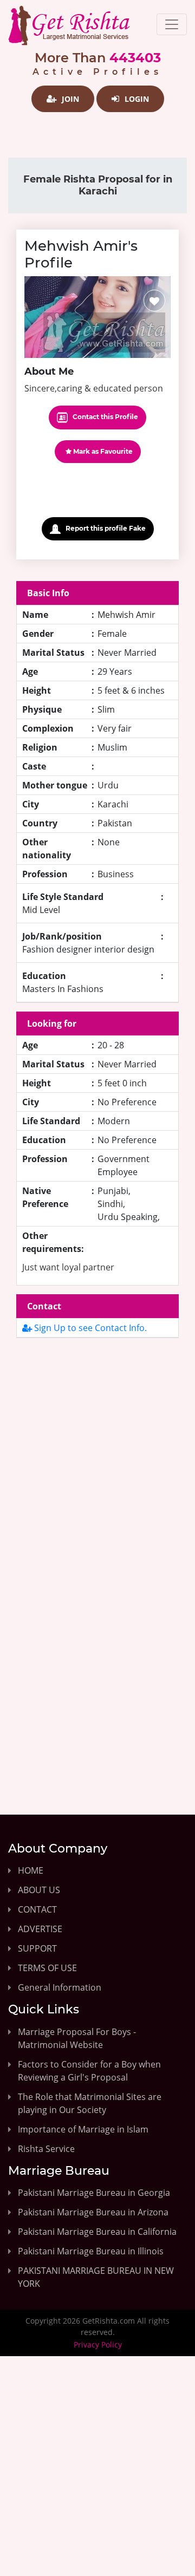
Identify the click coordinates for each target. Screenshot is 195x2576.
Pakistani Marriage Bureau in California (97, 2232)
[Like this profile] (154, 301)
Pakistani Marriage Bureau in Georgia (94, 2193)
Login (136, 99)
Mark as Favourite (102, 451)
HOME (31, 1870)
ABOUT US (39, 1890)
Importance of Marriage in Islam (83, 2129)
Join (69, 99)
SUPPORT (37, 1948)
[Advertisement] (97, 1463)
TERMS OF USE (47, 1968)
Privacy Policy (98, 2345)
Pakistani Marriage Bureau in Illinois (91, 2251)
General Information (60, 1987)
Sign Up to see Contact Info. (89, 1328)
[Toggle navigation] (172, 24)
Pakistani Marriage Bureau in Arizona (93, 2212)
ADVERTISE (40, 1929)
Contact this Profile (105, 417)
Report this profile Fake (105, 528)
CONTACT (37, 1909)
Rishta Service (46, 2149)
